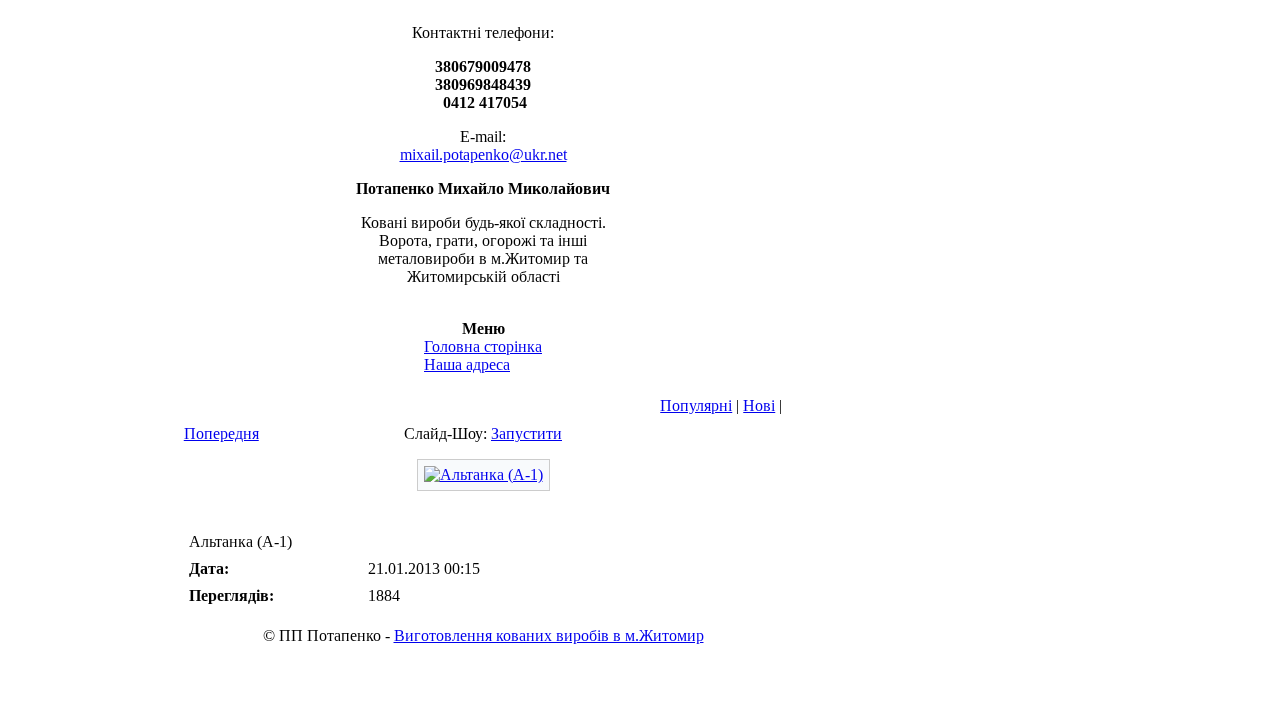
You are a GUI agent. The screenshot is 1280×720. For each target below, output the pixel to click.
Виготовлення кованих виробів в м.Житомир (549, 635)
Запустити (526, 433)
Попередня (221, 433)
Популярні (696, 405)
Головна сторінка (483, 346)
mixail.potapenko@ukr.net (483, 154)
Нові (759, 405)
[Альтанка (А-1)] (483, 474)
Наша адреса (467, 364)
